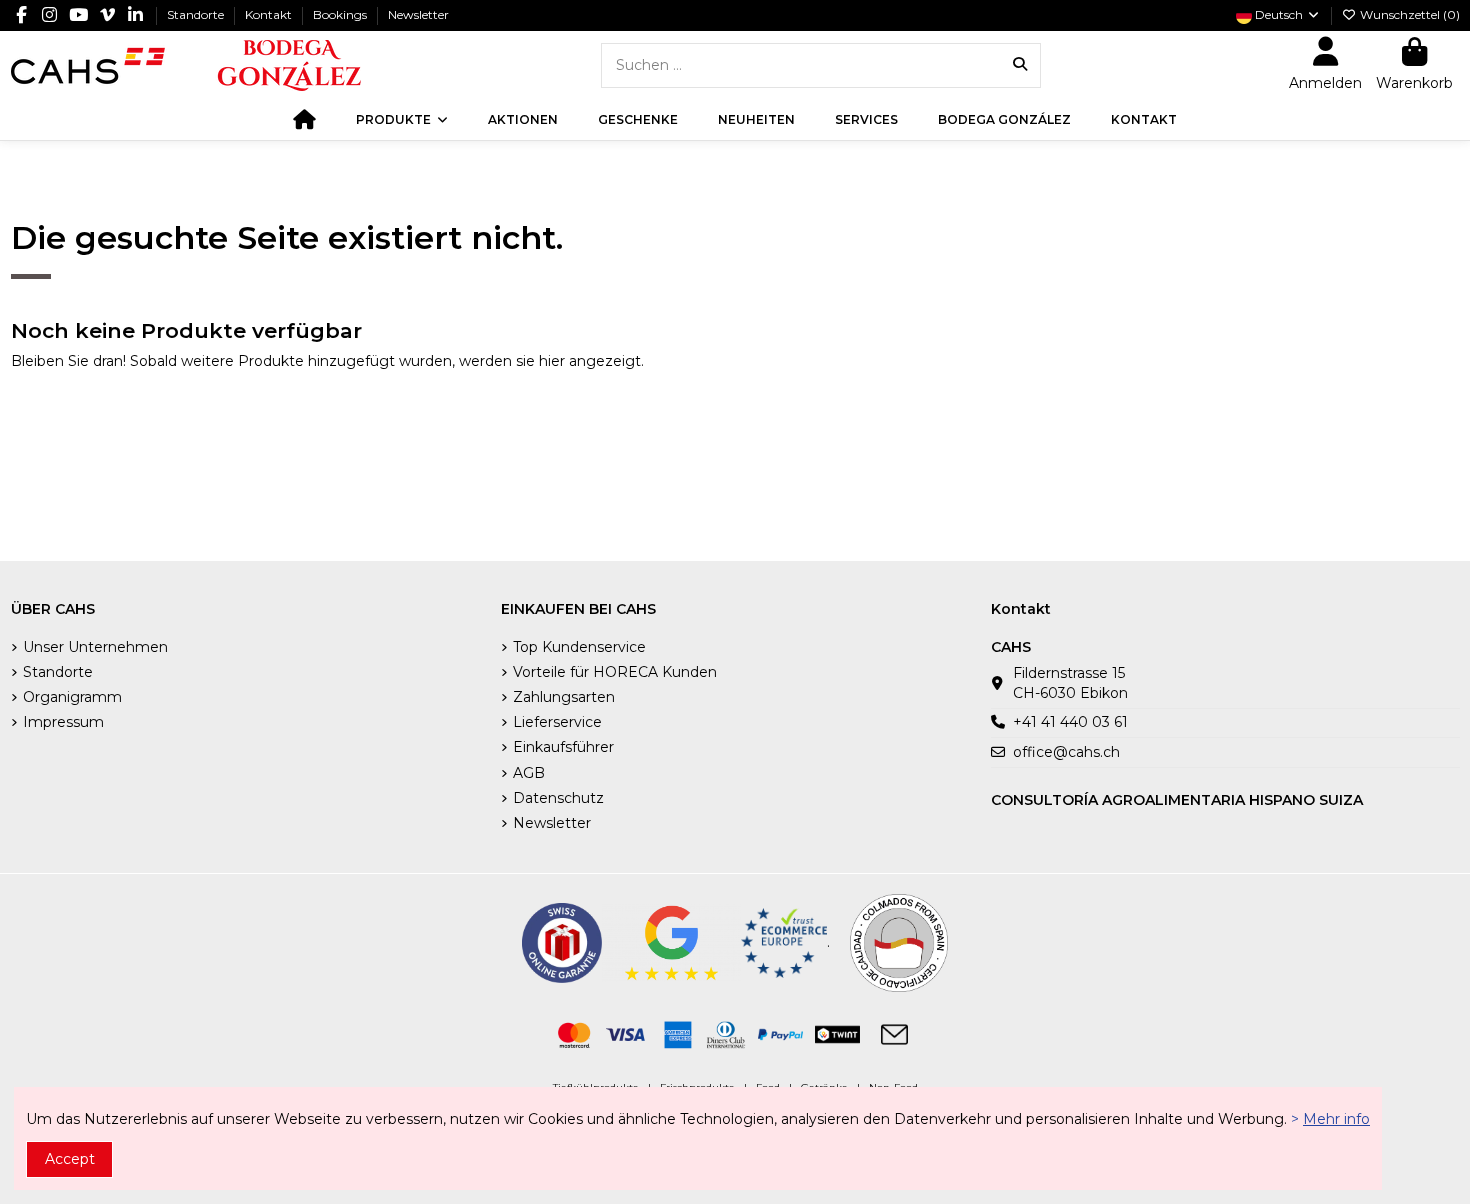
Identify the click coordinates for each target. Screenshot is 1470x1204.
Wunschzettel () (1408, 14)
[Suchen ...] (1020, 65)
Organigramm (72, 697)
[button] (402, 120)
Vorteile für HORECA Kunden (615, 672)
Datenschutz (558, 798)
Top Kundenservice (579, 647)
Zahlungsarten (564, 697)
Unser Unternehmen (95, 647)
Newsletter (418, 14)
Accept (70, 1159)
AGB (529, 773)
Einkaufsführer (563, 747)
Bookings (341, 14)
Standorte (197, 14)
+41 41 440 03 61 (1070, 722)
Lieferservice (557, 722)
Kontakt (270, 14)
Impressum (63, 722)
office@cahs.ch (1066, 752)
